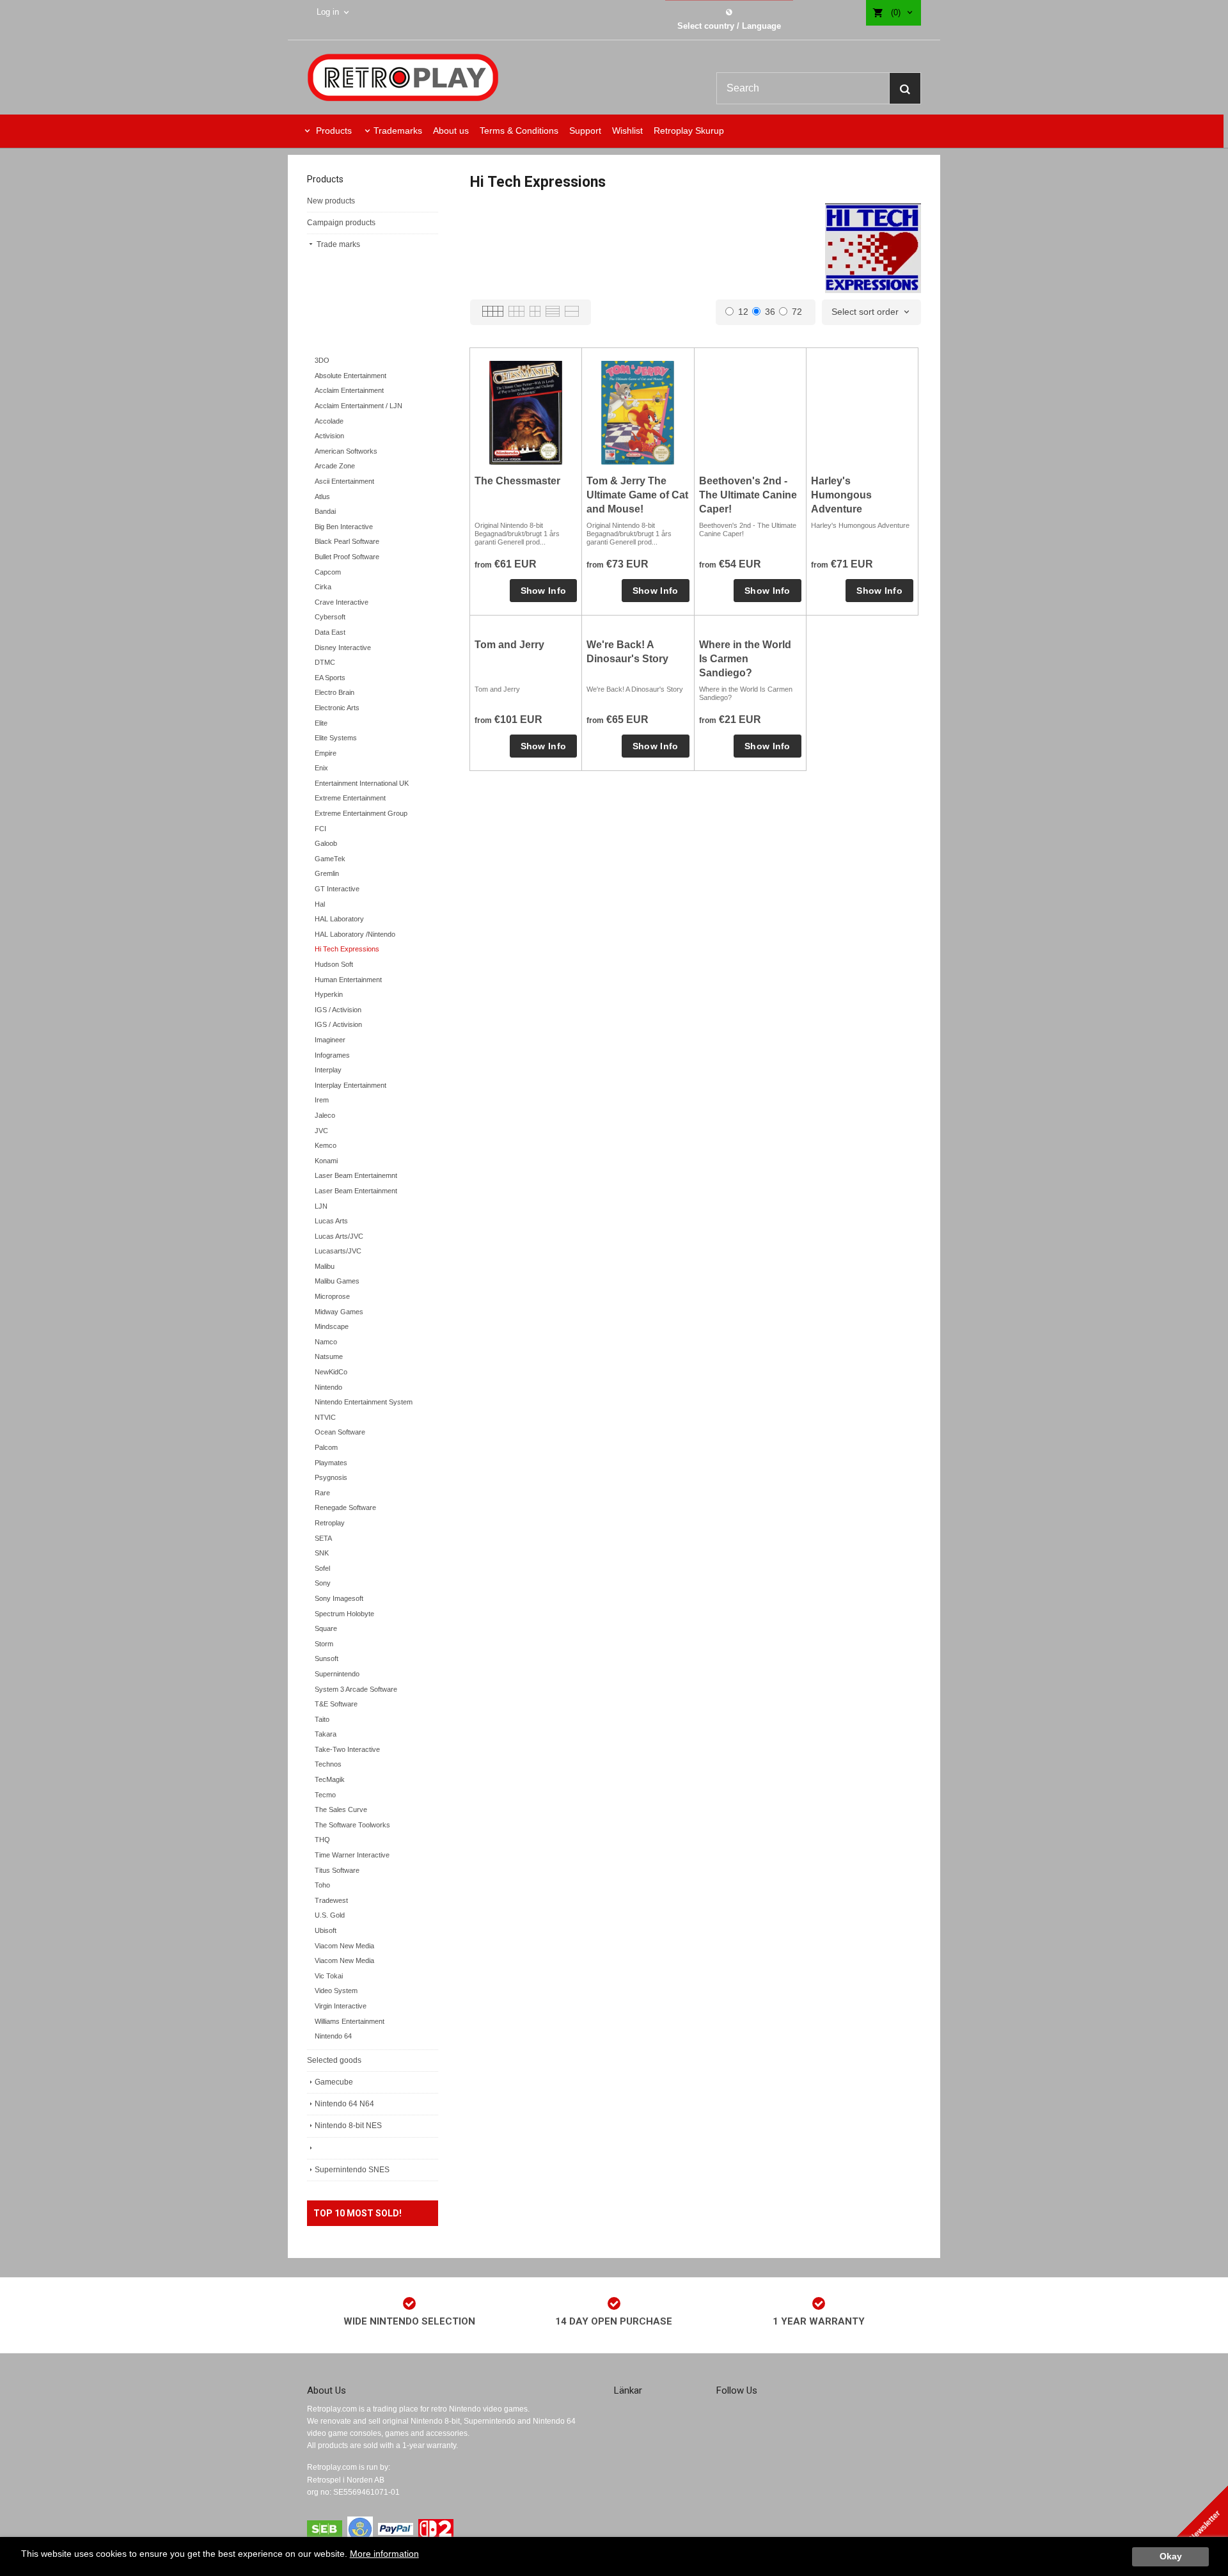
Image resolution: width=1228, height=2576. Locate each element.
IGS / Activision (338, 1010)
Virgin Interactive (341, 2006)
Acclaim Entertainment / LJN (358, 406)
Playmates (331, 1463)
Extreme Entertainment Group (361, 813)
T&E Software (336, 1704)
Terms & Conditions (519, 131)
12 (743, 312)
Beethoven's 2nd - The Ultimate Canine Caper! (748, 495)
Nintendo (328, 1387)
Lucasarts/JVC (338, 1251)
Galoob (326, 843)
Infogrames (332, 1055)
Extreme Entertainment (350, 798)
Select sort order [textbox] (865, 312)
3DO (322, 360)
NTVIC (325, 1417)
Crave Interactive (342, 602)
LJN (321, 1206)
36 (770, 312)
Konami (326, 1161)
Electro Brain (335, 692)
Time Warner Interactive (352, 1855)
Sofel (322, 1568)
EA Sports (330, 678)
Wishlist (627, 131)
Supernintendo (337, 1674)
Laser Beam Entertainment (356, 1191)
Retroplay (330, 1523)
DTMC (325, 662)
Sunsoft (327, 1658)
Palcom (326, 1447)
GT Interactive (337, 889)
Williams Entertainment (350, 2021)
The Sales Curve (341, 1809)
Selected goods (334, 2060)
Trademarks (398, 131)
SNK (322, 1553)
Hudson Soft (334, 964)
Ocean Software (340, 1432)
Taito (322, 1719)
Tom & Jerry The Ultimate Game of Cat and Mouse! (637, 495)
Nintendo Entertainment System (364, 1402)
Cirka (323, 587)
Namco (326, 1342)
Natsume (329, 1356)
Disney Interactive (343, 648)
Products (333, 131)
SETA (323, 1538)
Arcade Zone (335, 466)
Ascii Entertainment (344, 481)
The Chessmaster (517, 481)
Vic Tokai (329, 1976)
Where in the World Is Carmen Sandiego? (745, 659)
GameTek (330, 859)
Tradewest (331, 1900)
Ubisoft (326, 1930)
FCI (320, 829)
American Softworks (346, 451)
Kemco (326, 1145)
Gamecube (334, 2082)
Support (585, 131)
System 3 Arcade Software (356, 1689)
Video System (336, 1991)
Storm (324, 1644)
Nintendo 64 (333, 2036)
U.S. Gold (330, 1915)
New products (331, 201)
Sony (323, 1583)
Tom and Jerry (509, 645)
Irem (322, 1100)
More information (384, 2554)
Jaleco (325, 1115)
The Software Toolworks (352, 1825)
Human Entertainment (348, 980)
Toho (322, 1885)
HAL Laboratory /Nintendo (355, 934)
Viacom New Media (344, 1946)
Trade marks (337, 244)
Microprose (332, 1296)
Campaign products (341, 223)
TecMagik (330, 1779)
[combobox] (871, 312)
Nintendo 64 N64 (344, 2104)
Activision (329, 436)
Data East (330, 632)
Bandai (325, 511)
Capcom (328, 572)
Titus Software (337, 1870)
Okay (1171, 2556)
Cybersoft (330, 617)
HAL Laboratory (339, 919)
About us (451, 131)
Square (326, 1628)
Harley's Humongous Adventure (841, 495)
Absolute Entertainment (350, 376)
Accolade (329, 421)
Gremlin (327, 873)
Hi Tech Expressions (347, 949)
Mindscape (332, 1326)
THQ (322, 1840)
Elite (321, 723)
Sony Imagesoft (339, 1598)
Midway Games (339, 1312)
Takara (326, 1734)
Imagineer (330, 1040)
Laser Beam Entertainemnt (356, 1175)
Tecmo (325, 1795)
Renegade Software (345, 1507)
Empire (326, 753)
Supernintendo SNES (352, 2170)
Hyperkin (329, 994)
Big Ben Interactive (344, 527)
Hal (320, 904)
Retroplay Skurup (689, 131)
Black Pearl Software (347, 541)
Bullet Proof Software (347, 557)
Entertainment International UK (362, 783)
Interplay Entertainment (350, 1085)
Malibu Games (337, 1281)
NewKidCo (331, 1372)
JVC (321, 1131)
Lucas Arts (331, 1221)
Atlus (322, 497)
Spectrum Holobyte (344, 1614)
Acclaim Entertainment (349, 390)
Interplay (328, 1070)
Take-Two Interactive (347, 1749)
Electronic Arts (337, 708)
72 (797, 312)
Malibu (325, 1266)
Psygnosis (331, 1477)
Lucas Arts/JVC (339, 1236)
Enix (321, 768)
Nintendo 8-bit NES (348, 2126)
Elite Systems (336, 738)
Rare (322, 1493)
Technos (328, 1764)
